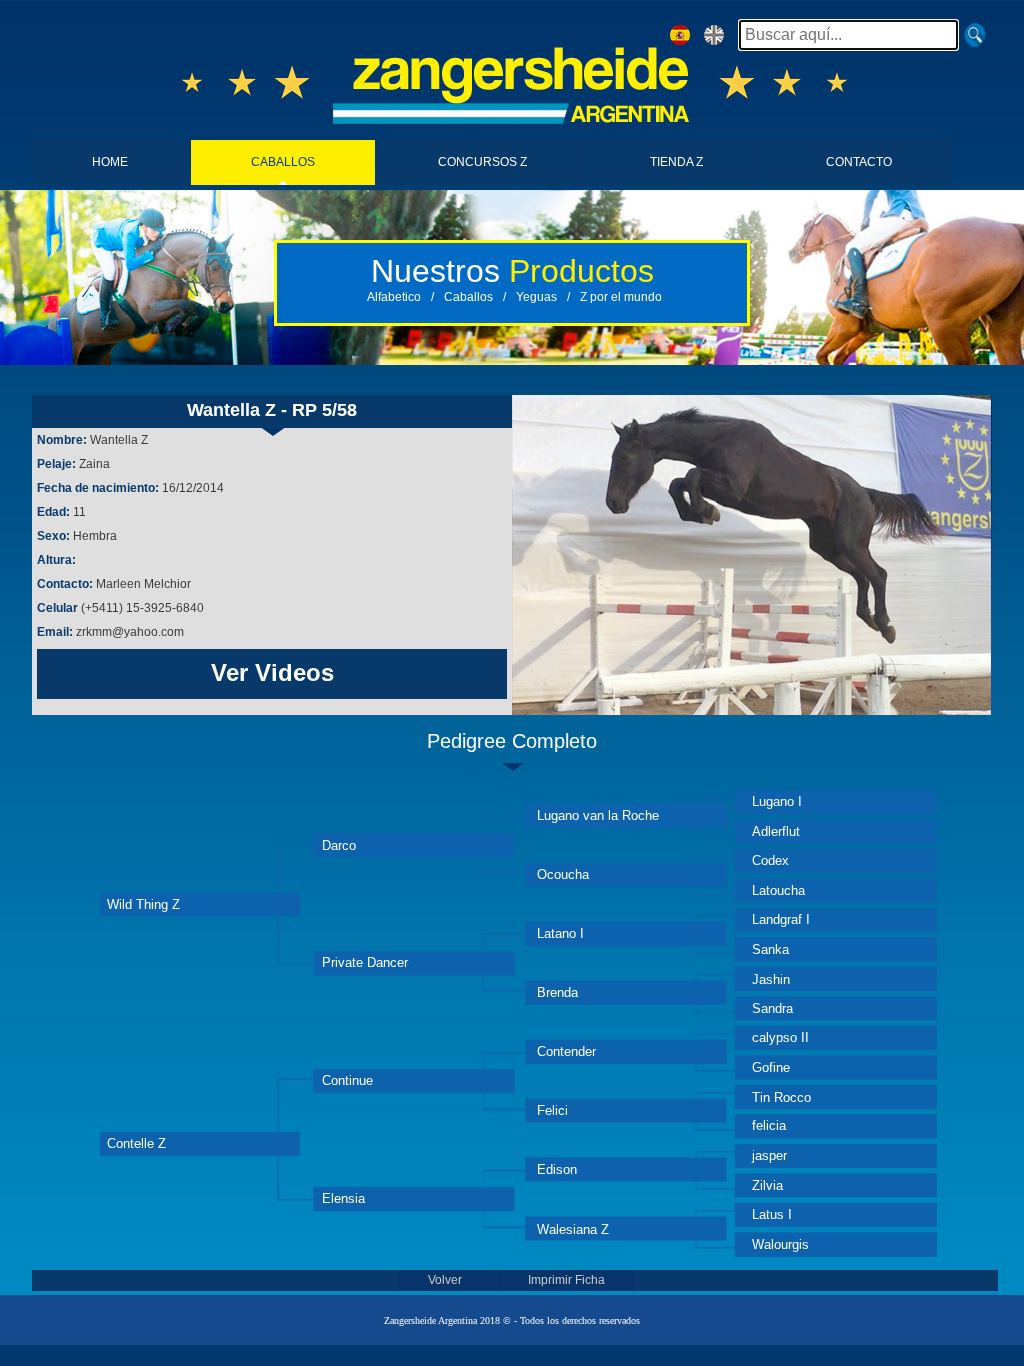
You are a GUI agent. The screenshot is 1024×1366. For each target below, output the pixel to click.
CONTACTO (859, 162)
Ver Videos (272, 672)
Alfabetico (394, 297)
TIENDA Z (676, 162)
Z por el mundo (621, 297)
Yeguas (536, 297)
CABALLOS (283, 162)
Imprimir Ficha (566, 1280)
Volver (446, 1280)
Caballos (468, 297)
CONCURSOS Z (482, 162)
